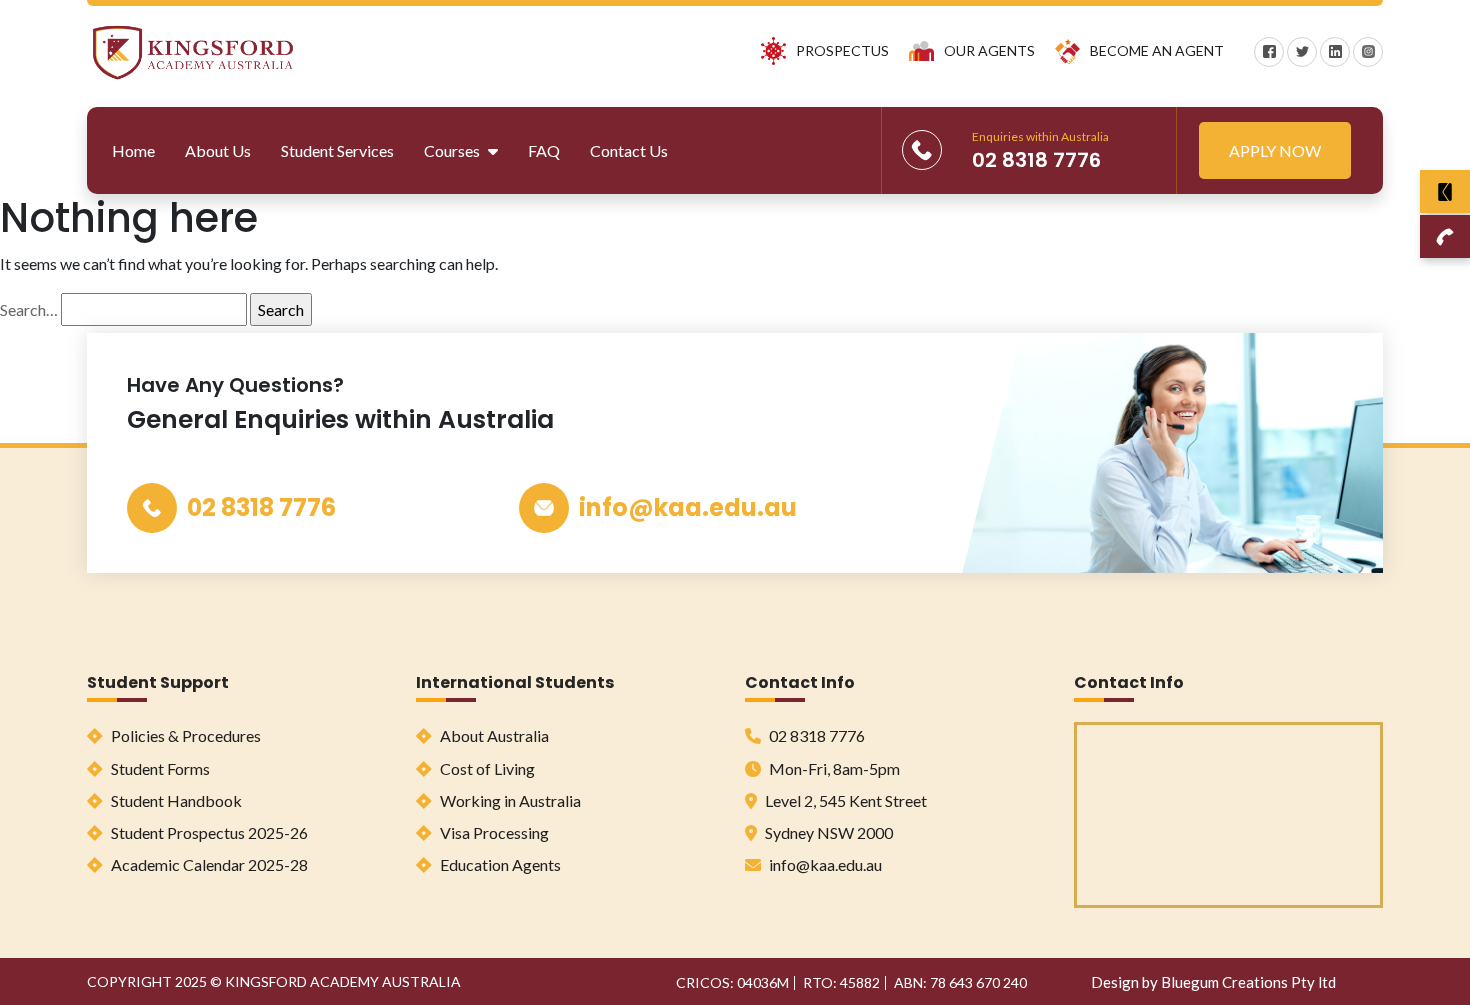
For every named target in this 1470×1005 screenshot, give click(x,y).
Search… (29, 309)
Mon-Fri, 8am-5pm (833, 768)
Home (133, 150)
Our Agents (989, 50)
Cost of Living (486, 768)
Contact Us (629, 150)
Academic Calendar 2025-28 (208, 864)
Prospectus (842, 50)
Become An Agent (1157, 50)
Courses (453, 150)
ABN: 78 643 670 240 (960, 983)
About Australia (493, 735)
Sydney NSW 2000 (827, 832)
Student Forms (159, 768)
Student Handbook (175, 800)
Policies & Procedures (184, 735)
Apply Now (1275, 150)
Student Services (337, 150)
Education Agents (499, 864)
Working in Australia (509, 800)
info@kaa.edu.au (688, 507)
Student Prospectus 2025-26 (208, 832)
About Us (218, 150)
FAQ (544, 150)
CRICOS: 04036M (732, 983)
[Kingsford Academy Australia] (193, 49)
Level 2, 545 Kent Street (844, 800)
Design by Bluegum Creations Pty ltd (1213, 982)
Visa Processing (493, 832)
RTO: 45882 (841, 983)
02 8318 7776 (261, 507)
